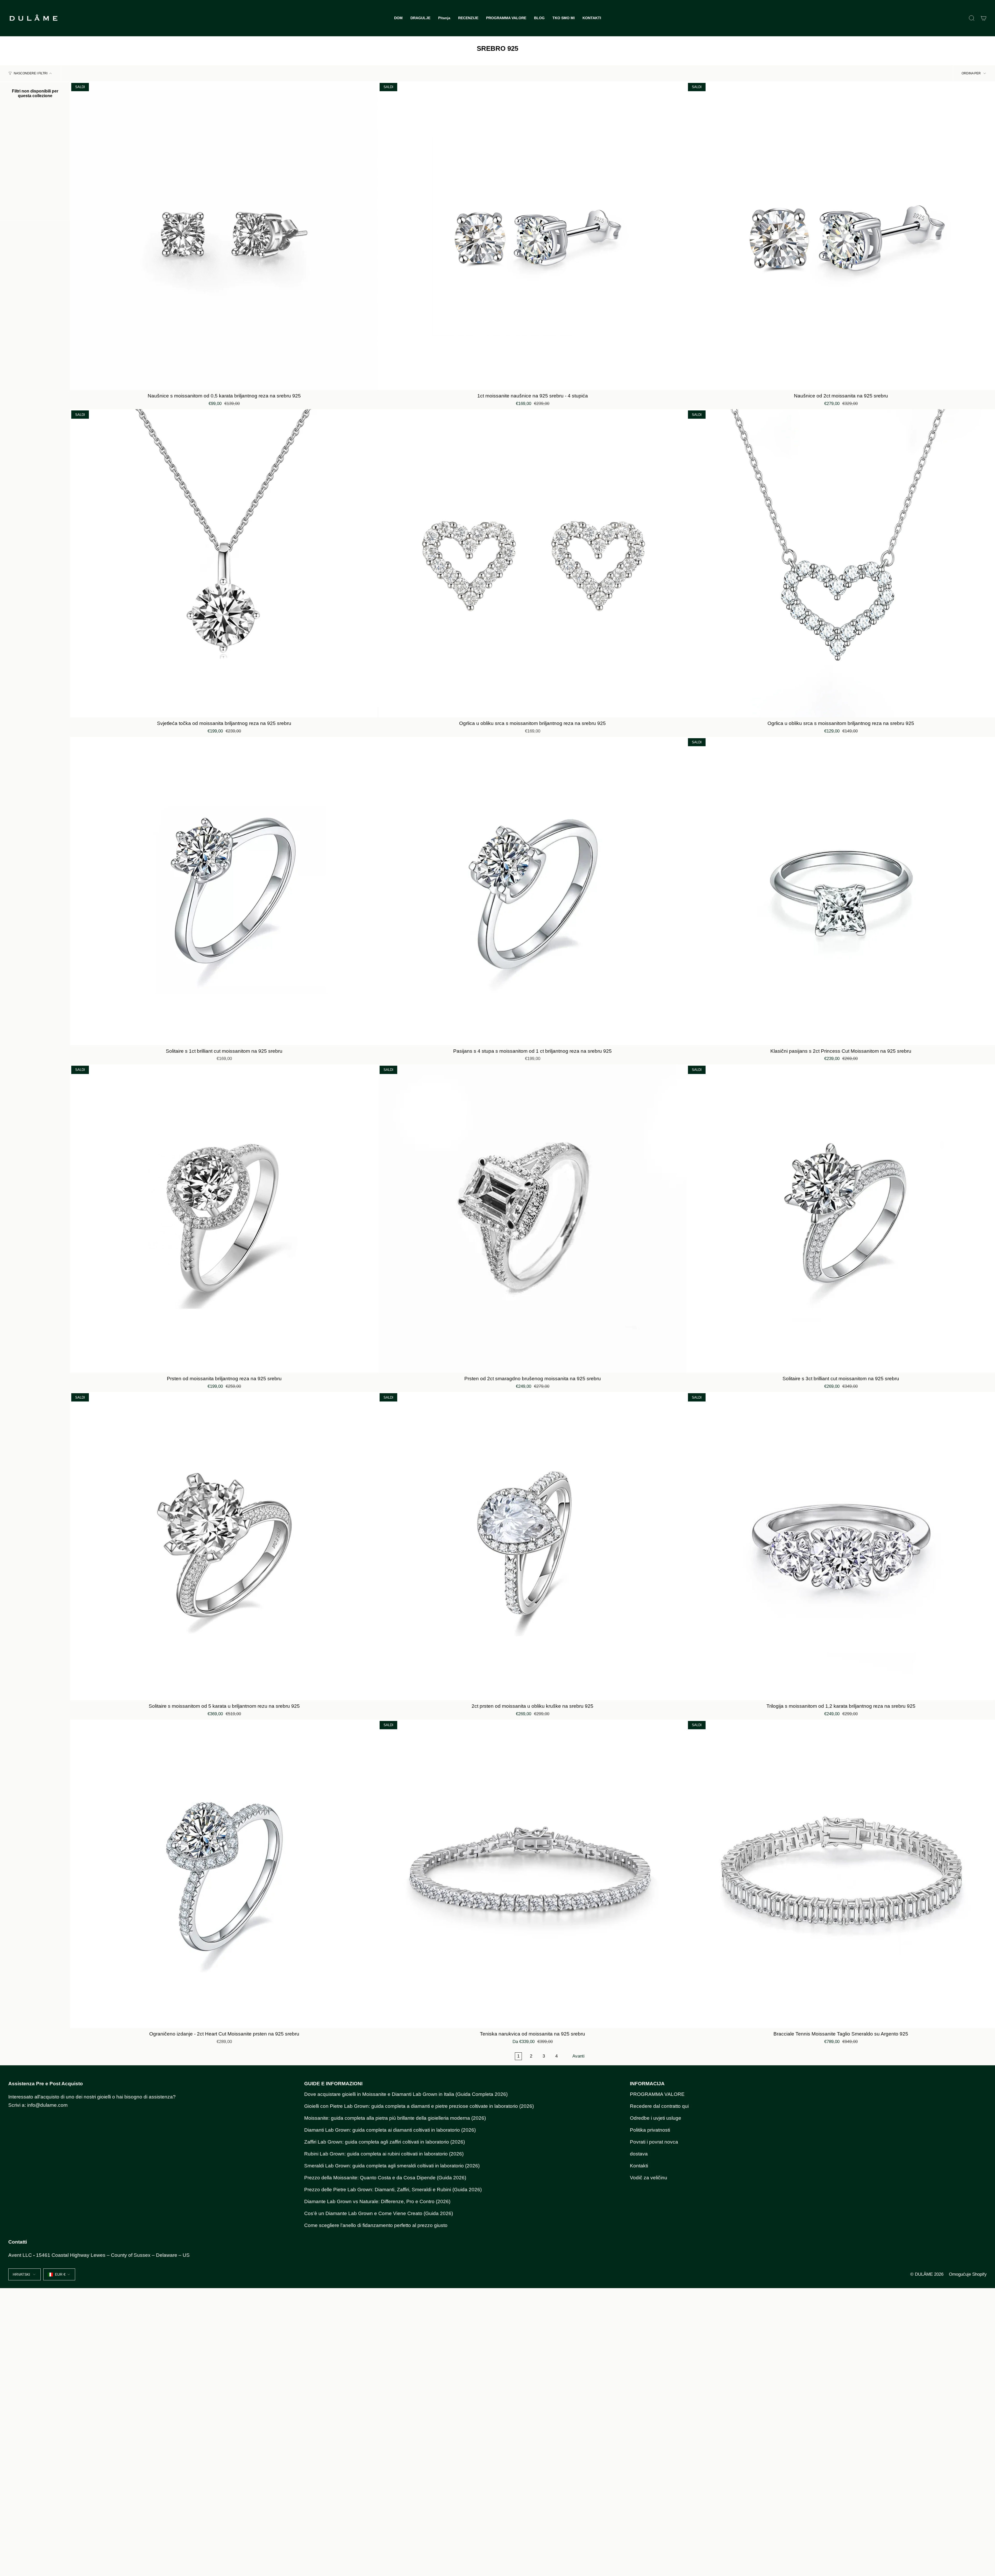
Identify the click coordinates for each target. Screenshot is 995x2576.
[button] (420, 18)
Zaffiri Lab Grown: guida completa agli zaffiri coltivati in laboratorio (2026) (385, 2142)
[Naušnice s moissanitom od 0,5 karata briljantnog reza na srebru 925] (224, 236)
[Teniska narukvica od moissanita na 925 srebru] (532, 1874)
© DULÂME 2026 (927, 2274)
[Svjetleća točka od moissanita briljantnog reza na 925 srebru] (224, 563)
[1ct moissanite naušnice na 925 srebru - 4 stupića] (532, 236)
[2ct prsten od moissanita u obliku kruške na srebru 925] (532, 1546)
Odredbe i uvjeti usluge (656, 2118)
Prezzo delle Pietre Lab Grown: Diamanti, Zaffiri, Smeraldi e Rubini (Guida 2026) (393, 2190)
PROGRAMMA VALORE (657, 2094)
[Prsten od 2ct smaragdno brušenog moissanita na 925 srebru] (532, 1219)
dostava (639, 2154)
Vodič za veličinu (649, 2178)
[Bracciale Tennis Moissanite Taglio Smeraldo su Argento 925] (841, 1874)
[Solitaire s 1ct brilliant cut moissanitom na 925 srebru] (224, 891)
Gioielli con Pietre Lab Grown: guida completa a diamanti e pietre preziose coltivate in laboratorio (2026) (419, 2106)
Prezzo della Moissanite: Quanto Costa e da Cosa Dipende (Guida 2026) (385, 2178)
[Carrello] (984, 18)
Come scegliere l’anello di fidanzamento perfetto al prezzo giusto (376, 2225)
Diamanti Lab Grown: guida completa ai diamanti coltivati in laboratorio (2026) (390, 2130)
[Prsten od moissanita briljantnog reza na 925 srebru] (224, 1219)
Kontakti (639, 2166)
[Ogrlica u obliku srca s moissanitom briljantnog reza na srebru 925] (532, 563)
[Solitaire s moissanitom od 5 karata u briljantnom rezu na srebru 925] (224, 1546)
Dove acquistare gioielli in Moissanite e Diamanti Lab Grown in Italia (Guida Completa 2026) (406, 2094)
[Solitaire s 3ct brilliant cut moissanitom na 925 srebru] (841, 1219)
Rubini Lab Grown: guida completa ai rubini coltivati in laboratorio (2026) (384, 2154)
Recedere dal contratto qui (659, 2106)
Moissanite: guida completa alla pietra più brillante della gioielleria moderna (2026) (395, 2118)
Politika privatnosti (650, 2130)
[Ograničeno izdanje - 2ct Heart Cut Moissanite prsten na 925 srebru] (224, 1874)
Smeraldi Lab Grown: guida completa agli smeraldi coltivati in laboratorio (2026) (392, 2166)
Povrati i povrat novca (654, 2142)
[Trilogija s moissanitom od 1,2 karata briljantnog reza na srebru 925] (841, 1546)
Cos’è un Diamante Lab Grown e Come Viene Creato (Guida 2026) (379, 2213)
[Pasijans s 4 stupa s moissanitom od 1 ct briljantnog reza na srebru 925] (532, 891)
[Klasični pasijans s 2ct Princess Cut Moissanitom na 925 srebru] (841, 891)
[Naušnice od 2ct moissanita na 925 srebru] (841, 236)
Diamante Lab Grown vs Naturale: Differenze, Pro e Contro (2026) (377, 2201)
